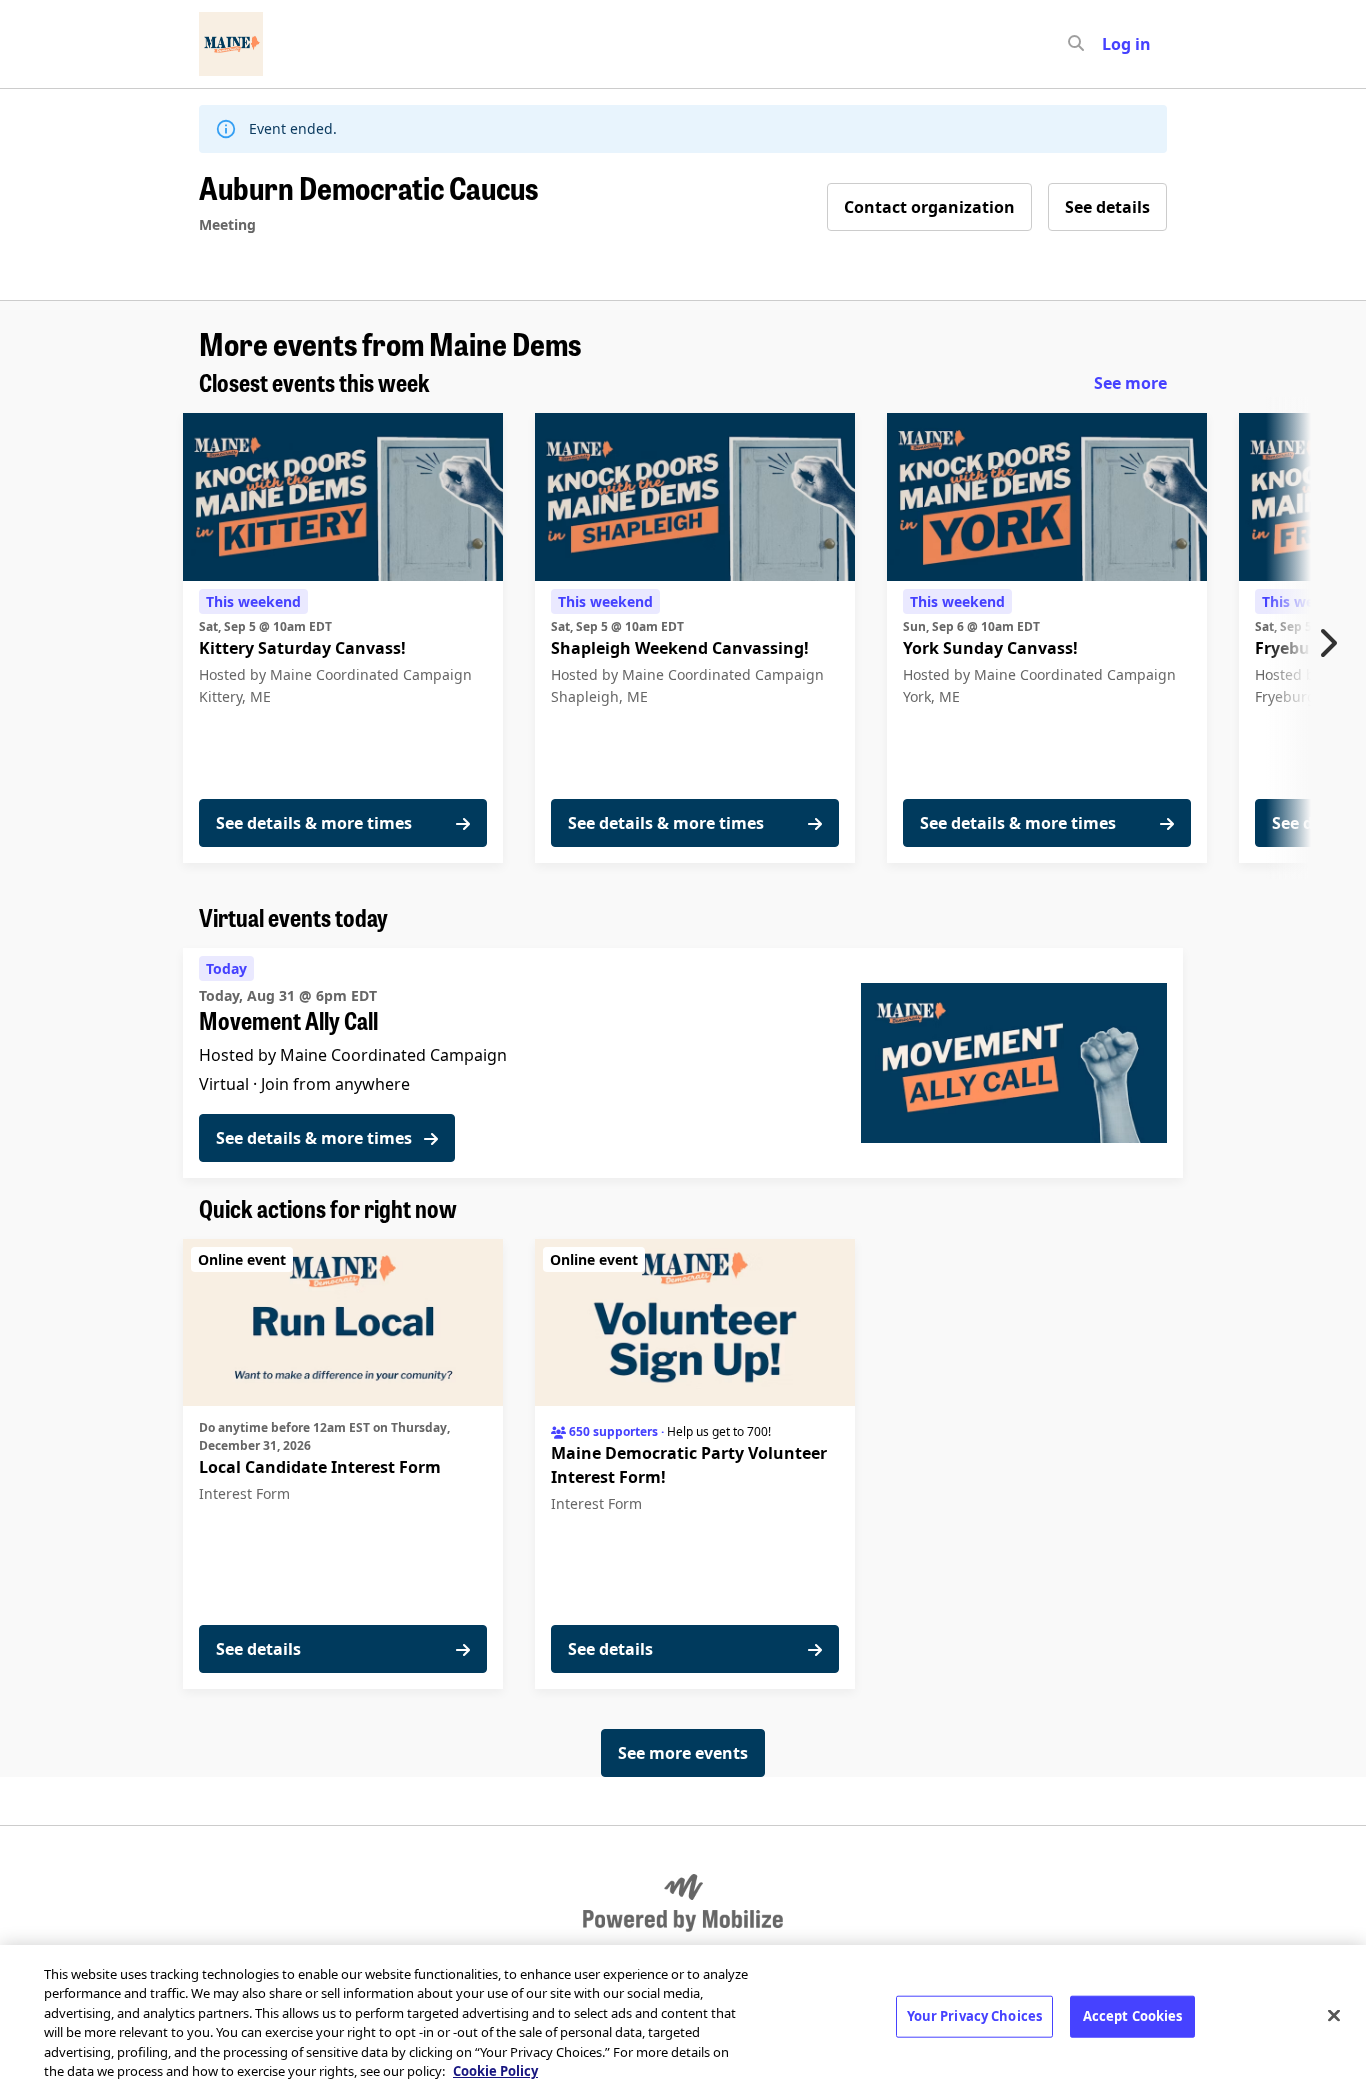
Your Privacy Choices (975, 2016)
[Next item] (1333, 643)
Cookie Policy (495, 2071)
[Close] (1334, 2016)
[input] (1112, 44)
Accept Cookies (1133, 2016)
